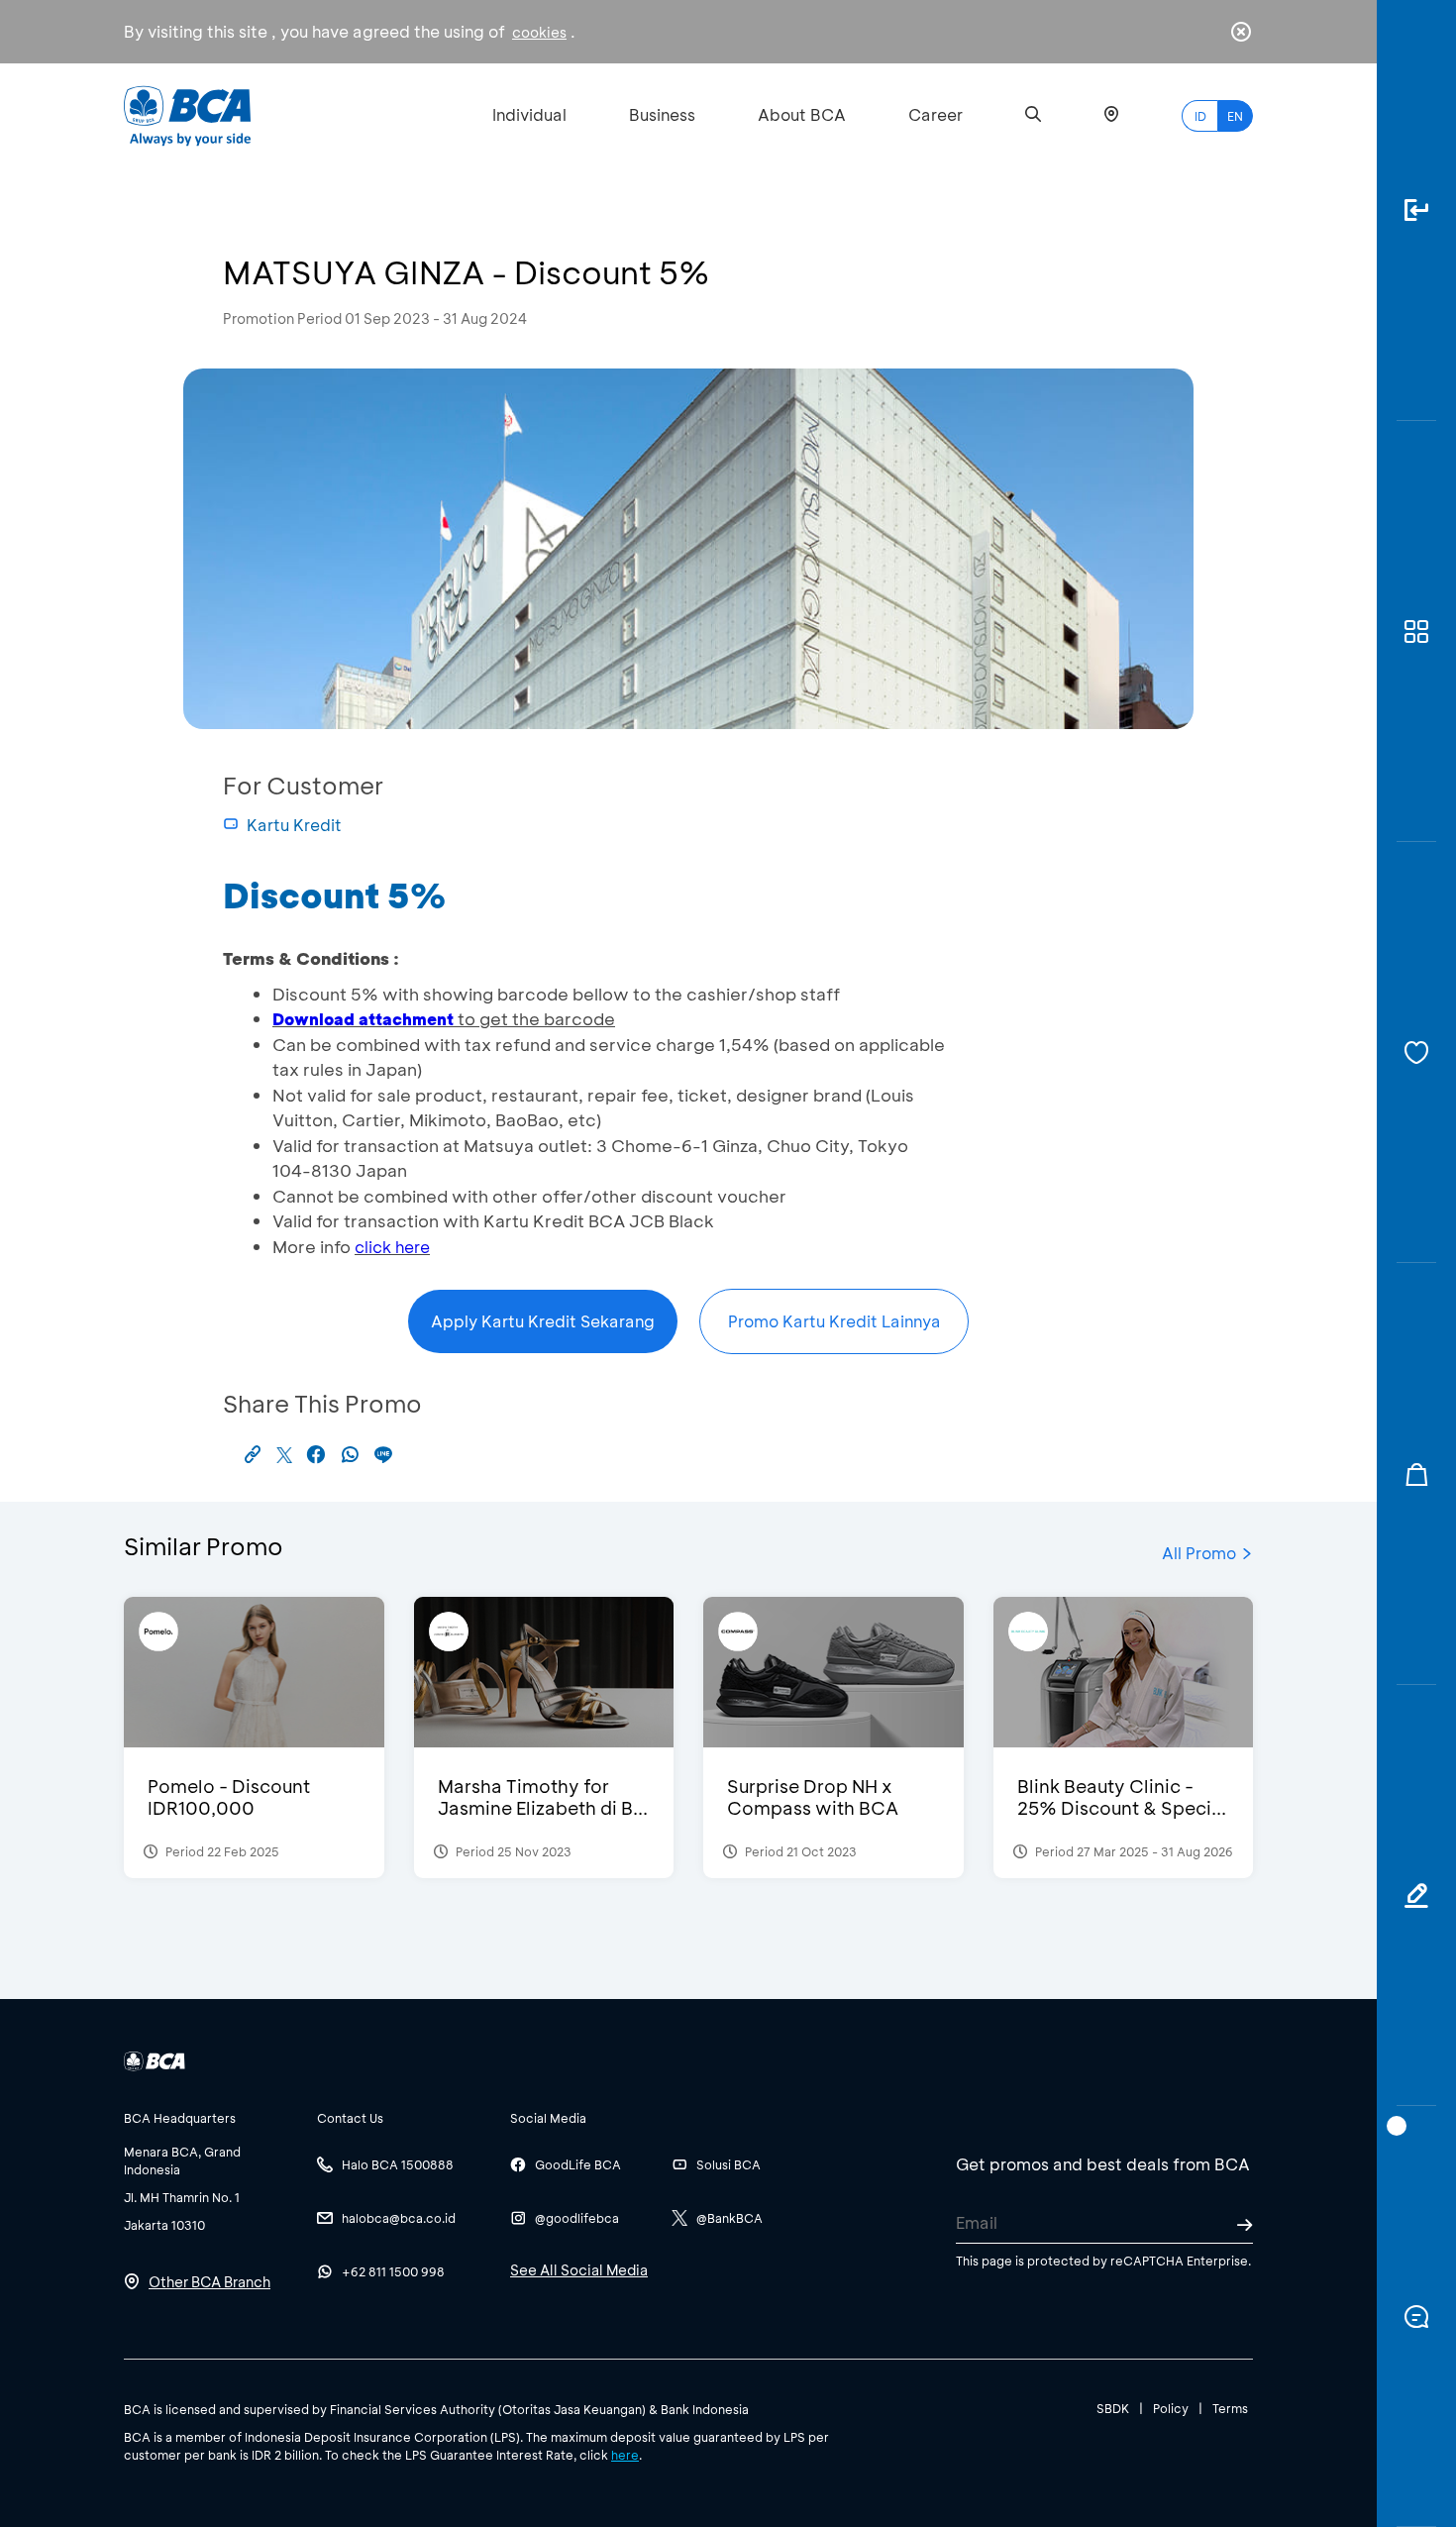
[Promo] (1416, 1474)
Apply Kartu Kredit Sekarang (543, 1321)
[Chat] (1416, 2316)
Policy (1171, 2408)
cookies (539, 32)
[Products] (1416, 632)
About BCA (802, 114)
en (1235, 116)
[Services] (1416, 1053)
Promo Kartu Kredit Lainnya (834, 1321)
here (625, 2455)
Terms (1230, 2408)
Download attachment (363, 1019)
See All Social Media (579, 2270)
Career (936, 114)
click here (392, 1247)
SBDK (1113, 2408)
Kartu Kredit (294, 825)
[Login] (1416, 211)
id (1200, 116)
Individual (529, 114)
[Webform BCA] (1416, 1895)
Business (662, 114)
